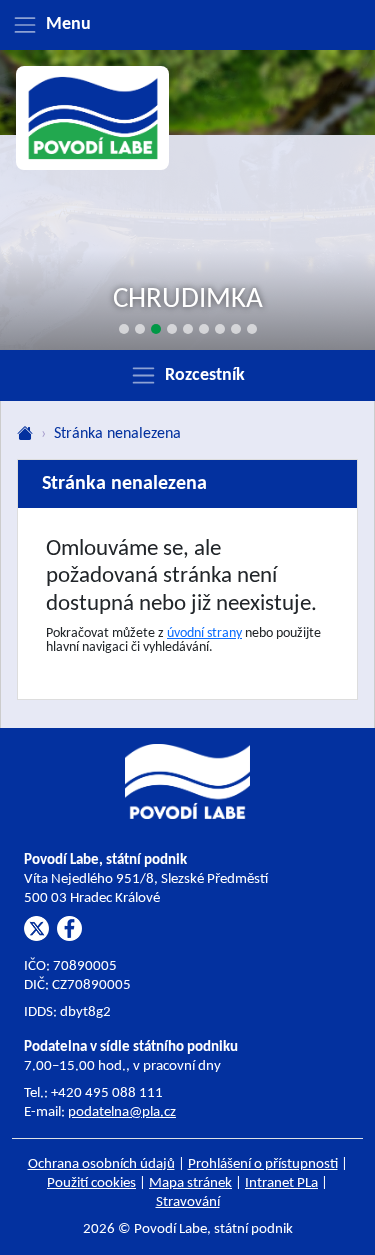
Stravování (188, 1202)
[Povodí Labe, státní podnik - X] (36, 928)
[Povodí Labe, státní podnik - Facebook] (69, 928)
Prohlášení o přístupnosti (263, 1164)
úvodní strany (204, 633)
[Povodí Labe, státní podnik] (93, 118)
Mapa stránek (190, 1183)
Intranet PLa (281, 1183)
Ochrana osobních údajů (101, 1164)
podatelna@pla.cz (122, 1112)
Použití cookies (91, 1183)
